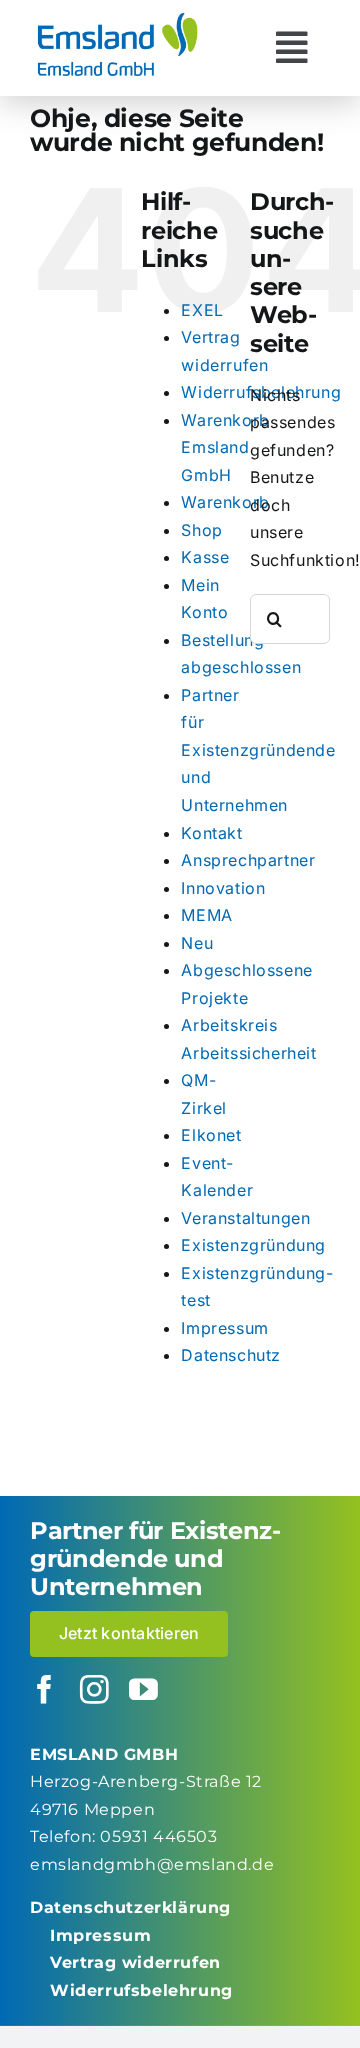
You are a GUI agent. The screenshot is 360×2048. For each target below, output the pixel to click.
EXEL (202, 310)
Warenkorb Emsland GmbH (225, 447)
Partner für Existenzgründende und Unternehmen (258, 750)
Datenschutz (231, 1355)
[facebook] (45, 1690)
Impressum (224, 1328)
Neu (197, 943)
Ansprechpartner (248, 860)
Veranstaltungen (245, 1218)
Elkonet (211, 1135)
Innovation (223, 888)
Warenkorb (225, 502)
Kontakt (211, 833)
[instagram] (95, 1690)
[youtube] (144, 1690)
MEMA (206, 915)
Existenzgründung (253, 1245)
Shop (201, 530)
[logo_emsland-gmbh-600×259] (117, 18)
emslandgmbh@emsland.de (152, 1864)
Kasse (205, 557)
